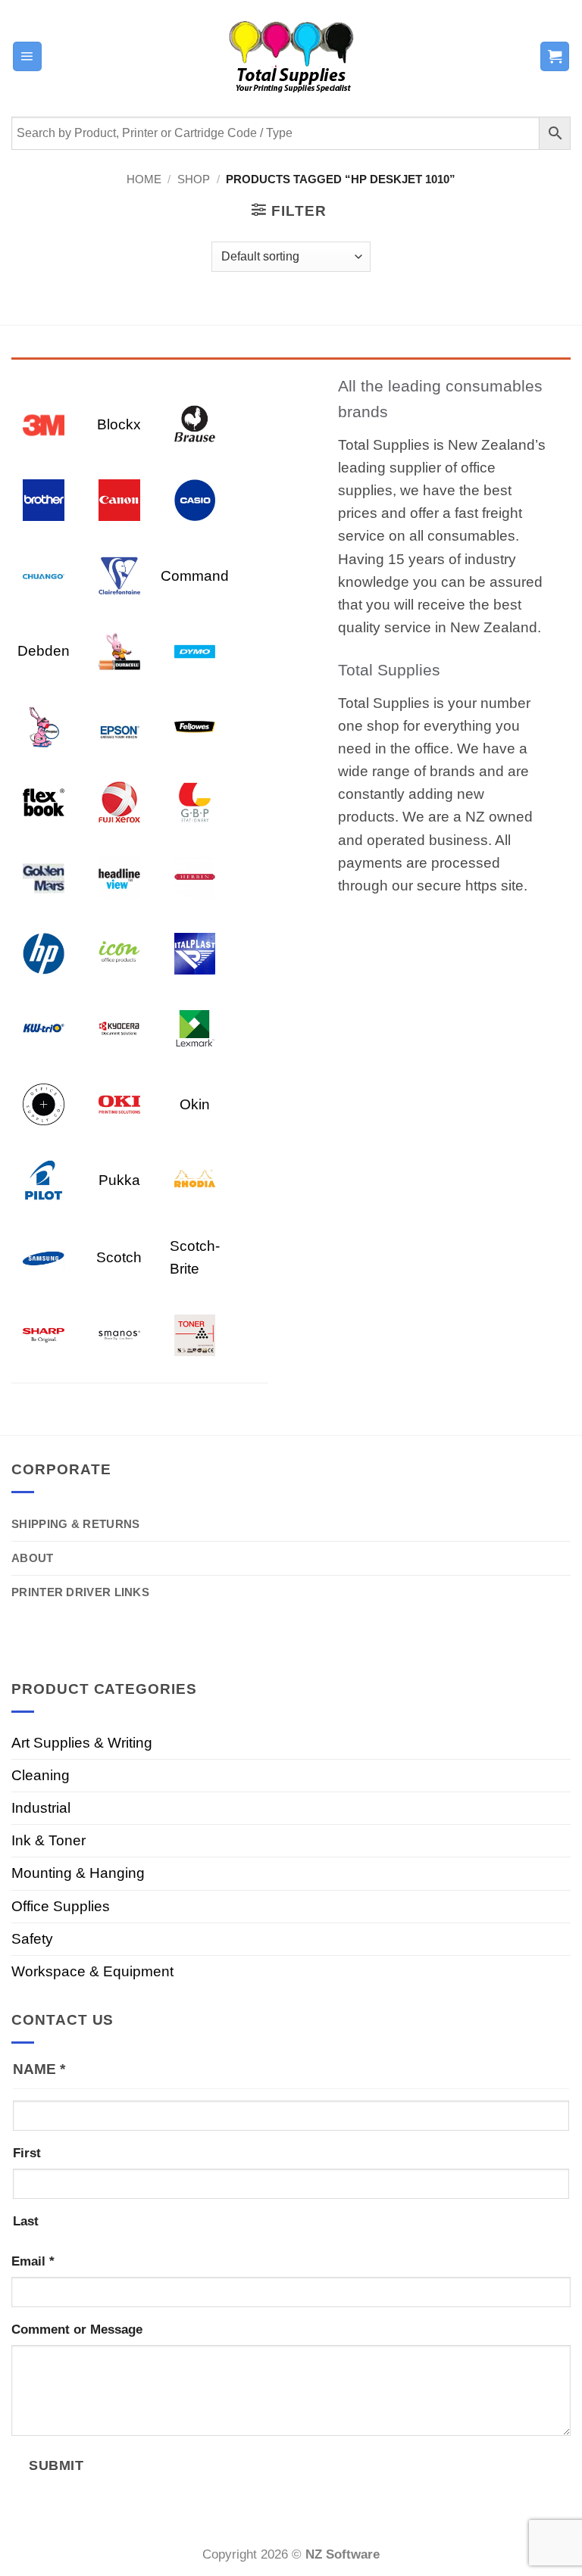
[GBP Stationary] (195, 801)
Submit (56, 2465)
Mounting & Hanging (78, 1873)
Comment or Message (77, 2330)
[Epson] (119, 726)
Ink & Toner (48, 1840)
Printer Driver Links (80, 1592)
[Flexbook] (44, 801)
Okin (195, 1104)
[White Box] (195, 1335)
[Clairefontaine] (119, 575)
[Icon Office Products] (119, 952)
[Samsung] (44, 1257)
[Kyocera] (119, 1028)
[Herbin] (195, 877)
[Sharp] (44, 1335)
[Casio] (195, 499)
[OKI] (119, 1104)
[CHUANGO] (44, 575)
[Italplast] (195, 952)
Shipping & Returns (75, 1524)
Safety (32, 1939)
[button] (27, 56)
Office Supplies (61, 1906)
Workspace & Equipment (92, 1971)
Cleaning (41, 1775)
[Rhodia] (195, 1179)
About (33, 1558)
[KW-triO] (44, 1028)
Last (26, 2221)
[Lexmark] (195, 1028)
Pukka (119, 1180)
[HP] (44, 952)
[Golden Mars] (44, 877)
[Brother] (44, 499)
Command (195, 576)
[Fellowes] (195, 726)
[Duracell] (119, 650)
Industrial (41, 1808)
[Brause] (195, 424)
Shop (194, 179)
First (27, 2153)
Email (33, 2261)
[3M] (44, 424)
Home (144, 179)
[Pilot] (44, 1179)
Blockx (119, 424)
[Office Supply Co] (44, 1104)
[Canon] (119, 499)
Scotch (119, 1257)
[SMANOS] (119, 1335)
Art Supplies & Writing (82, 1743)
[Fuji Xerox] (119, 801)
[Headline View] (119, 877)
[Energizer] (44, 726)
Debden (44, 651)
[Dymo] (195, 650)
